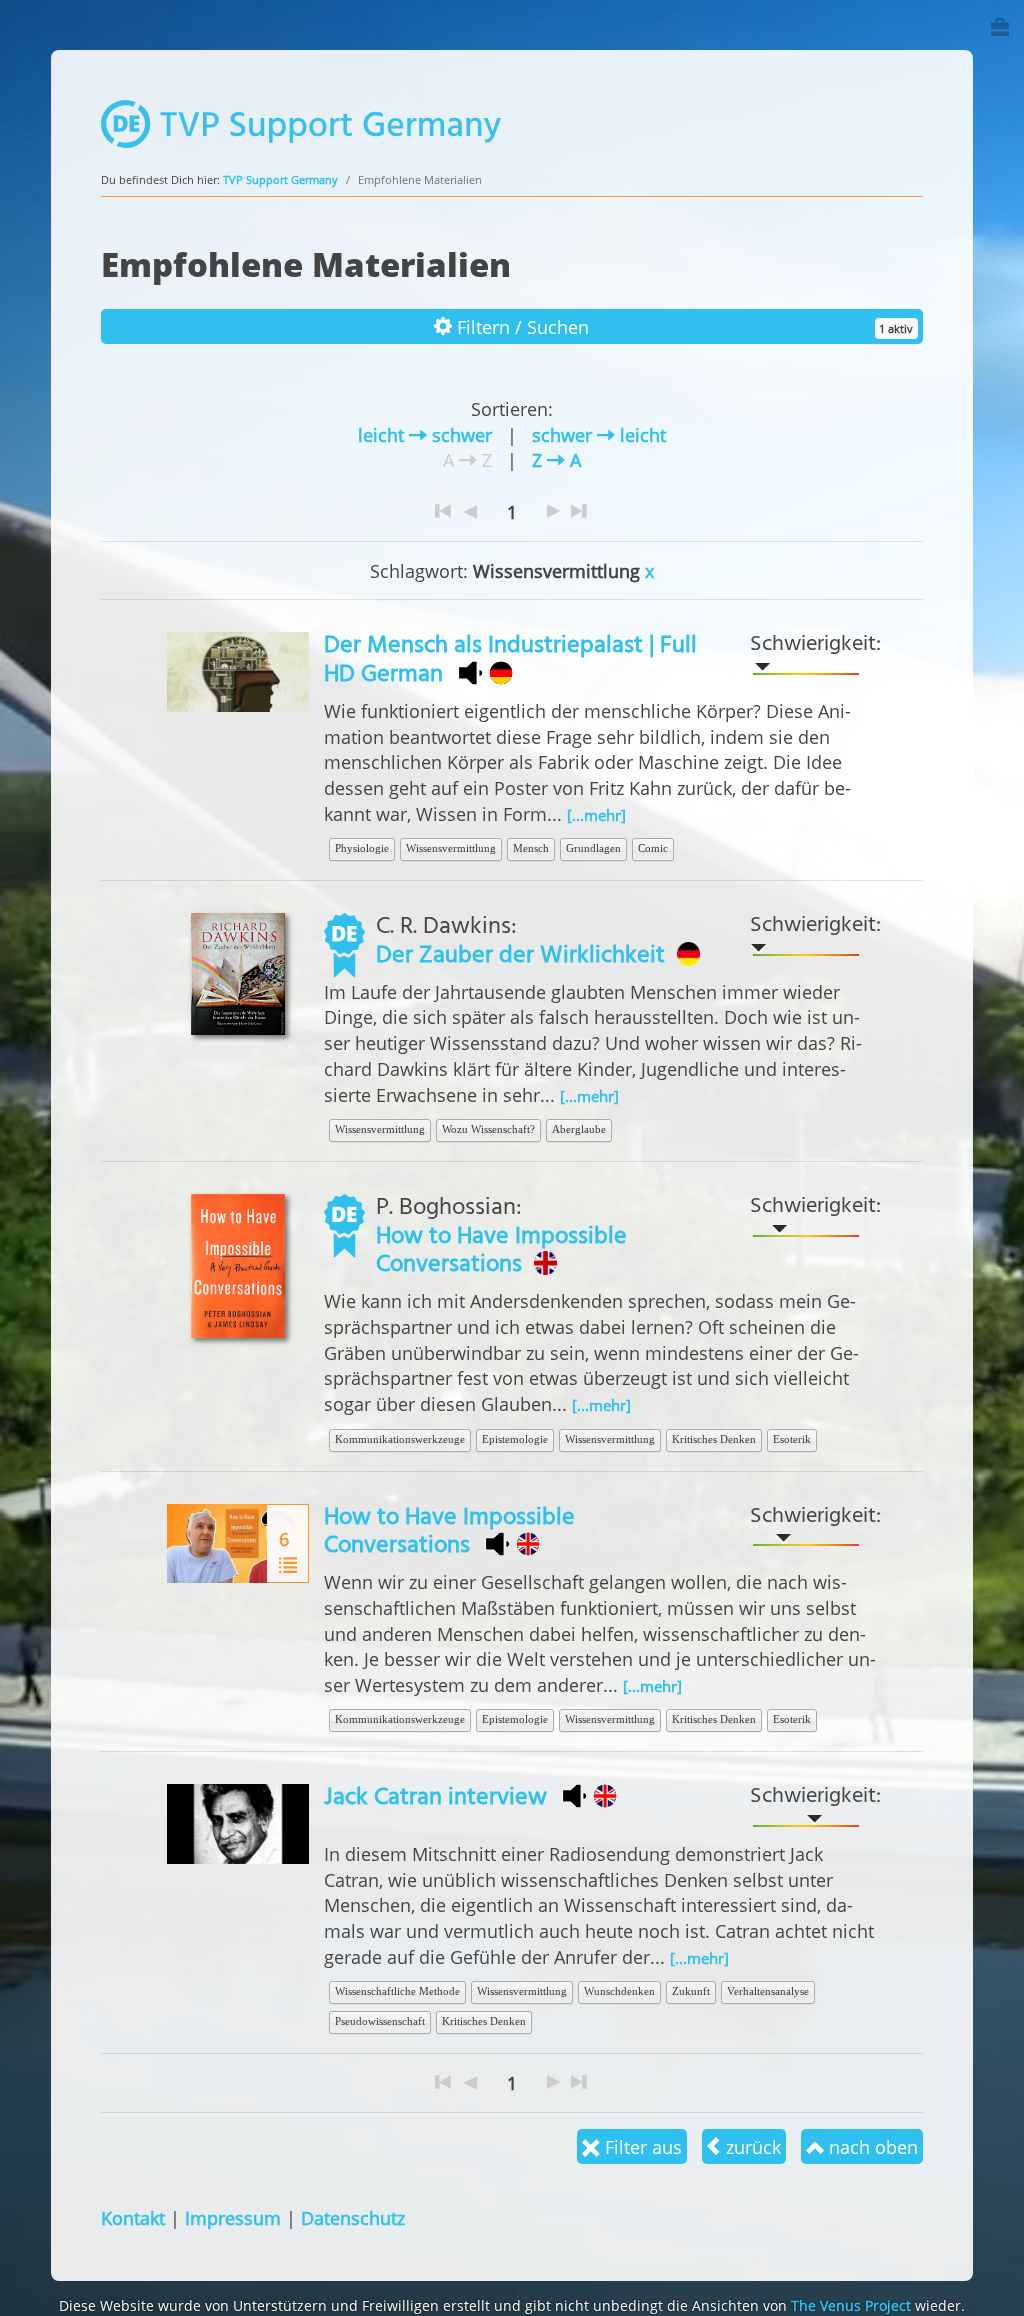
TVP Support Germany (280, 179)
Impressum (233, 2217)
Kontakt (133, 2217)
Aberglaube (579, 1129)
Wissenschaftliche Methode (397, 1991)
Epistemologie (515, 1439)
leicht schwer (425, 434)
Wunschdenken (619, 1991)
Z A (556, 459)
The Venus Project (851, 2305)
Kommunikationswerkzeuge (400, 1439)
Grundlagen (593, 848)
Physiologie (362, 848)
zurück (751, 2146)
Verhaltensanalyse (768, 1991)
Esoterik (792, 1439)
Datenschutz (353, 2217)
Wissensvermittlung (451, 848)
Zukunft (691, 1991)
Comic (653, 848)
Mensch (531, 848)
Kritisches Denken (714, 1439)
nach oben (871, 2146)
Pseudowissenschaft (380, 2021)
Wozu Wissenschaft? (488, 1129)
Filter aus (641, 2146)
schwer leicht (599, 434)
